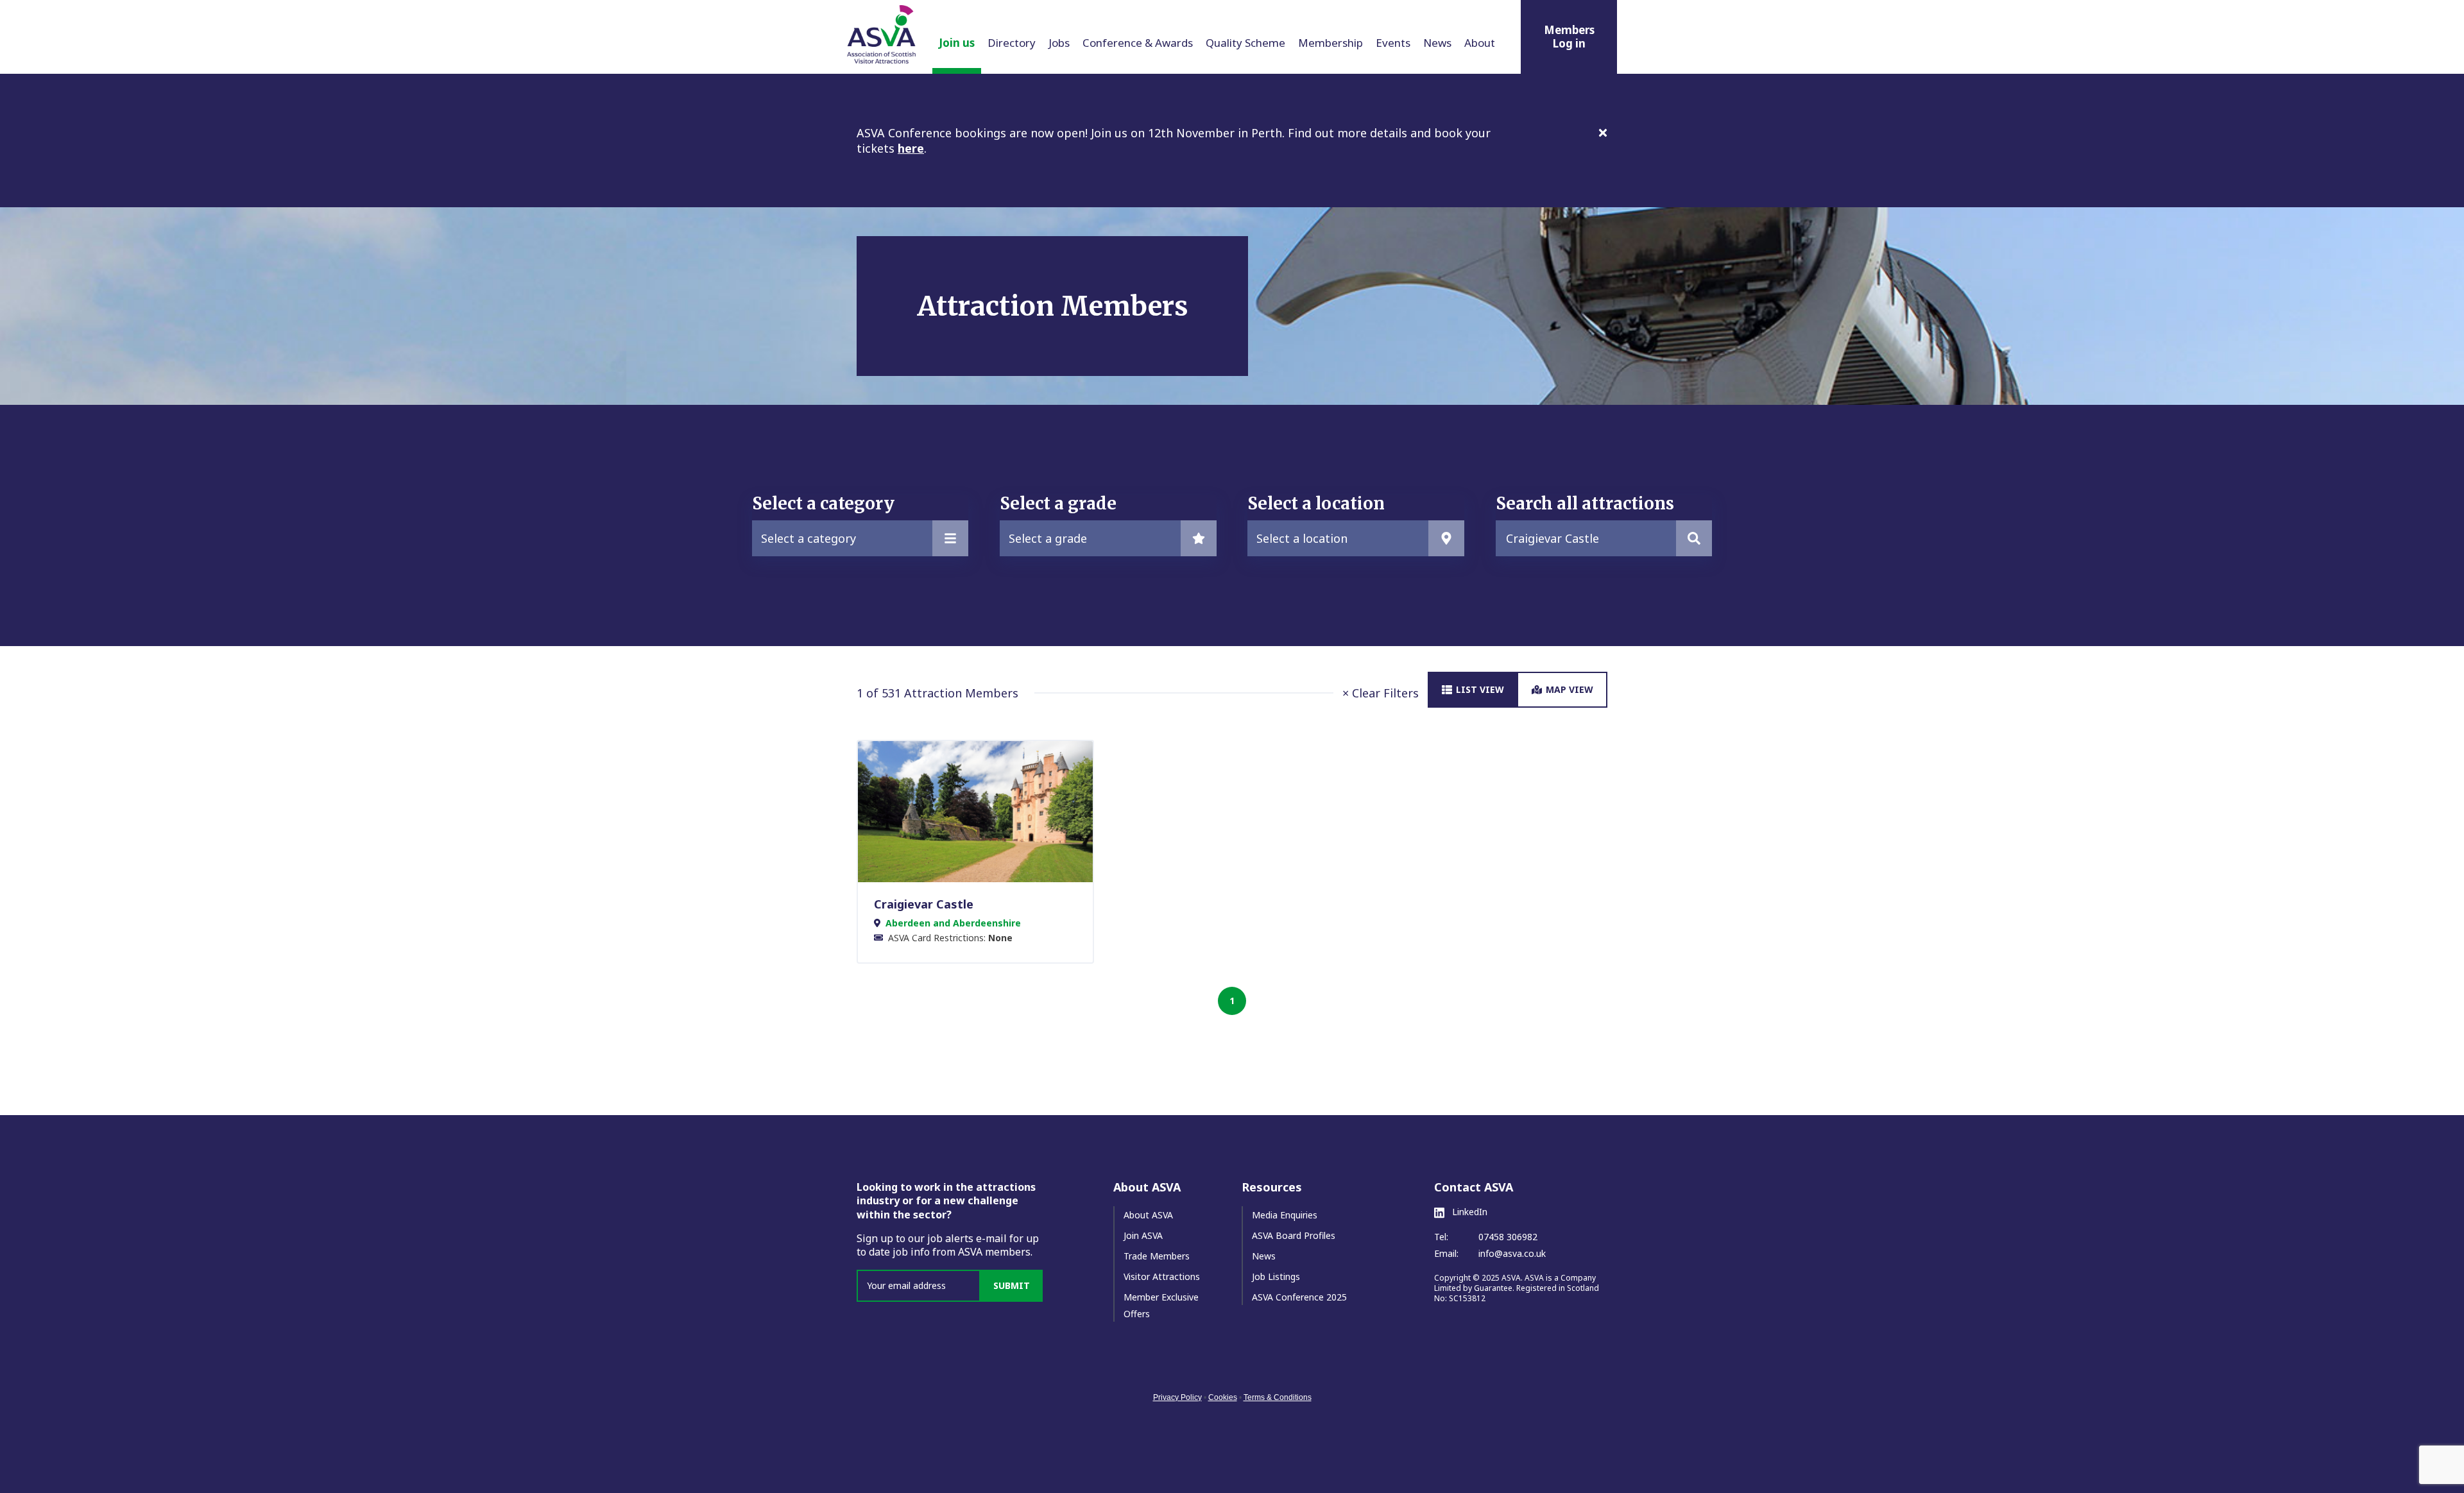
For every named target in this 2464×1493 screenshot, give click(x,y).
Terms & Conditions (1278, 1397)
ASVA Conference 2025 (1299, 1297)
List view (1480, 689)
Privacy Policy (1177, 1397)
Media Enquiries (1285, 1215)
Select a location (1302, 538)
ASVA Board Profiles (1294, 1235)
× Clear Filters (1381, 693)
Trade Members (1157, 1256)
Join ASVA (1143, 1235)
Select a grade (1048, 538)
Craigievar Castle (924, 904)
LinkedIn (1468, 1212)
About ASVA (1148, 1215)
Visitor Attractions (1162, 1276)
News (1264, 1256)
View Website (969, 811)
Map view (1570, 689)
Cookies (1223, 1397)
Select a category (809, 538)
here (911, 148)
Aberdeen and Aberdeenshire (953, 923)
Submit (1012, 1285)
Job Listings (1276, 1276)
